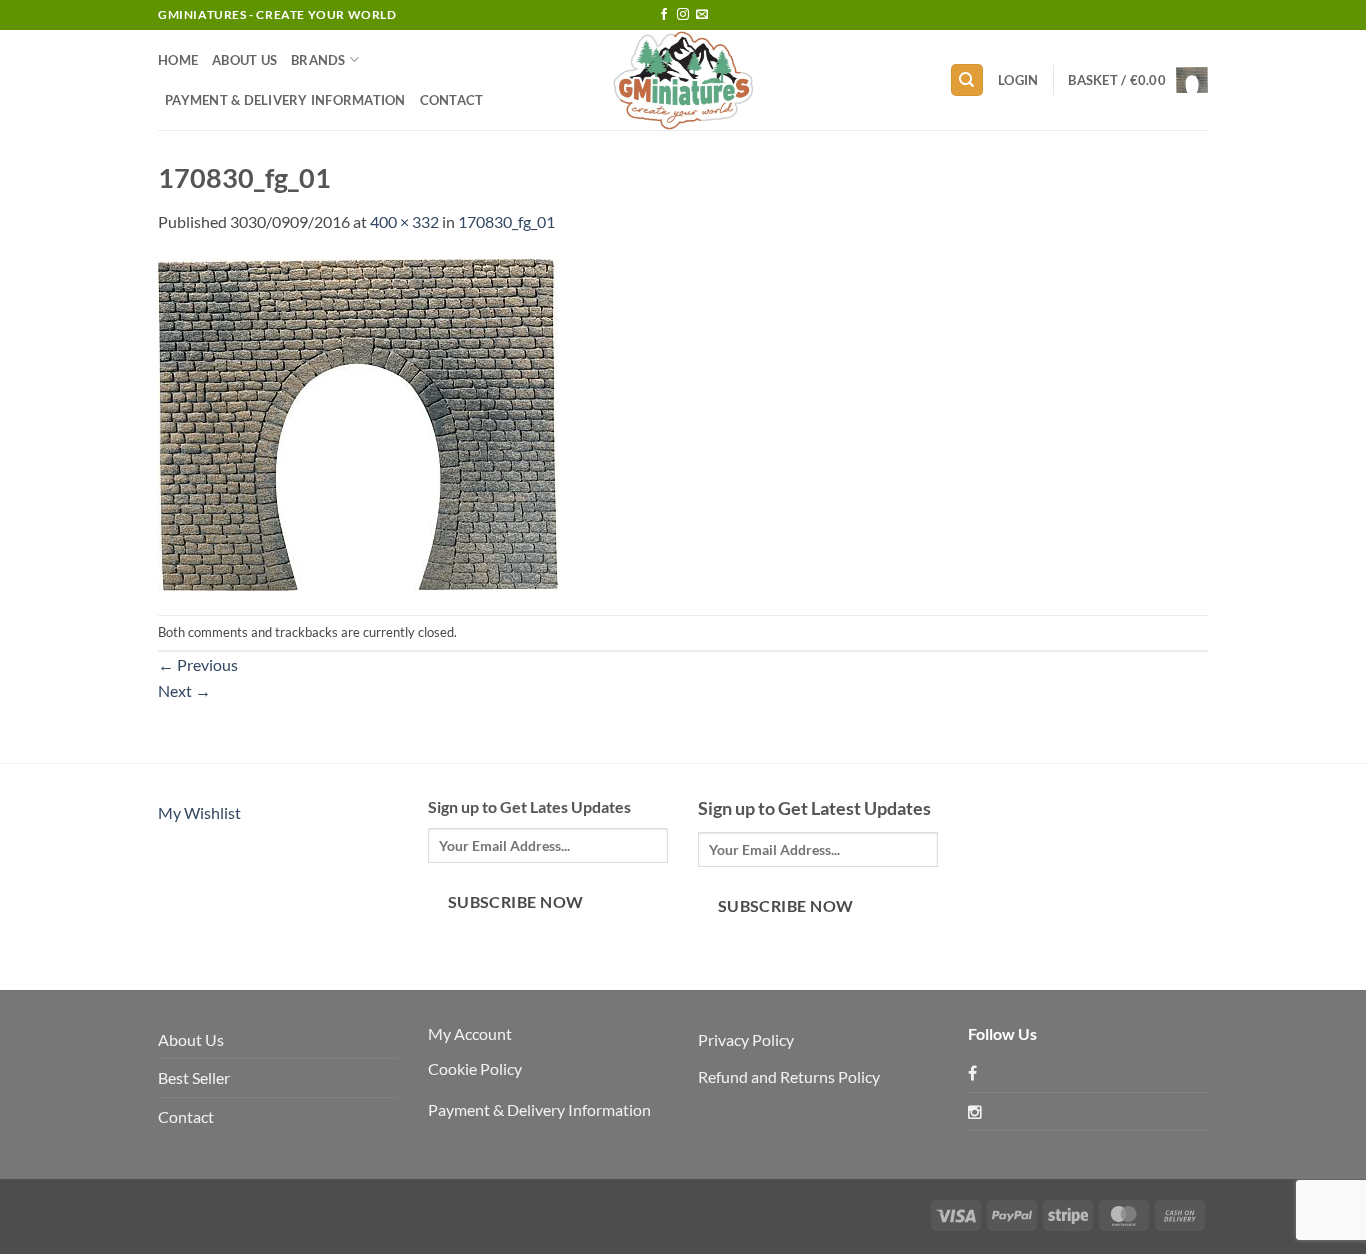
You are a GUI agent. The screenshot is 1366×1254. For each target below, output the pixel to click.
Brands (318, 60)
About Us (244, 60)
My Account (470, 1033)
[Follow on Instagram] (683, 15)
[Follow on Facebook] (664, 15)
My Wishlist (199, 812)
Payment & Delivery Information (285, 100)
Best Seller (194, 1077)
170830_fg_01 (506, 221)
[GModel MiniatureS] (683, 80)
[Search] (967, 80)
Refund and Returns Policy (789, 1076)
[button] (1018, 80)
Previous (198, 664)
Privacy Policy (746, 1039)
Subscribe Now (516, 902)
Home (178, 60)
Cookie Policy (475, 1068)
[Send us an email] (702, 15)
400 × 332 (404, 221)
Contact (452, 100)
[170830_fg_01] (358, 422)
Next (184, 690)
